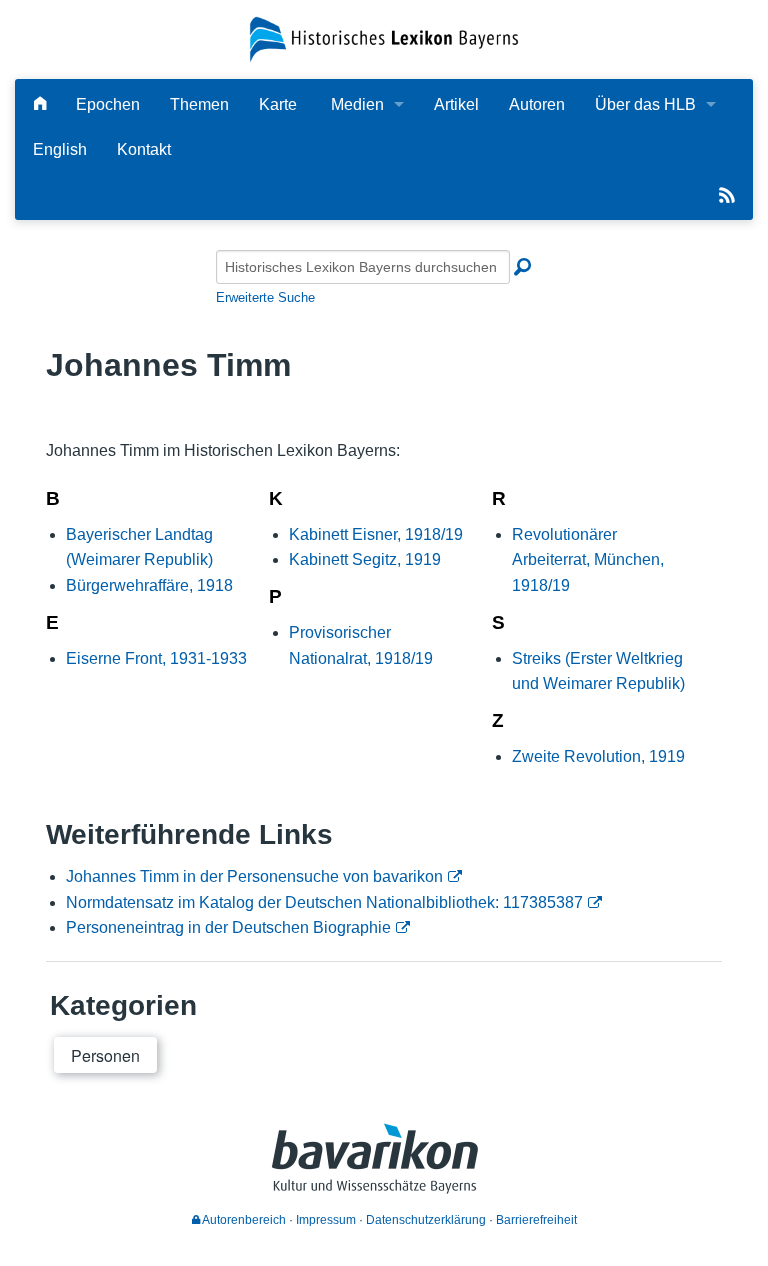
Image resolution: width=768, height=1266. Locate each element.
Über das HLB (645, 104)
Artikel (456, 104)
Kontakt (144, 149)
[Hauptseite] (40, 104)
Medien (357, 104)
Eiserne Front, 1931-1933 (156, 658)
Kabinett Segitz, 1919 (365, 559)
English (60, 149)
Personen (105, 1055)
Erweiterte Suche (265, 297)
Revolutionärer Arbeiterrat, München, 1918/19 (588, 560)
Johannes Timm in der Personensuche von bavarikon (254, 876)
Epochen (108, 104)
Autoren (537, 104)
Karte (278, 104)
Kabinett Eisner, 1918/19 (376, 534)
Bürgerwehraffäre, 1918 (149, 585)
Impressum (326, 1220)
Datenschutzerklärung (426, 1220)
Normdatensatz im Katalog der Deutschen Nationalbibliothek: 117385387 (324, 902)
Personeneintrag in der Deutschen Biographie (228, 927)
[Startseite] (383, 38)
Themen (199, 104)
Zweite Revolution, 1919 (598, 756)
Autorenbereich (243, 1220)
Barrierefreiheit (536, 1220)
